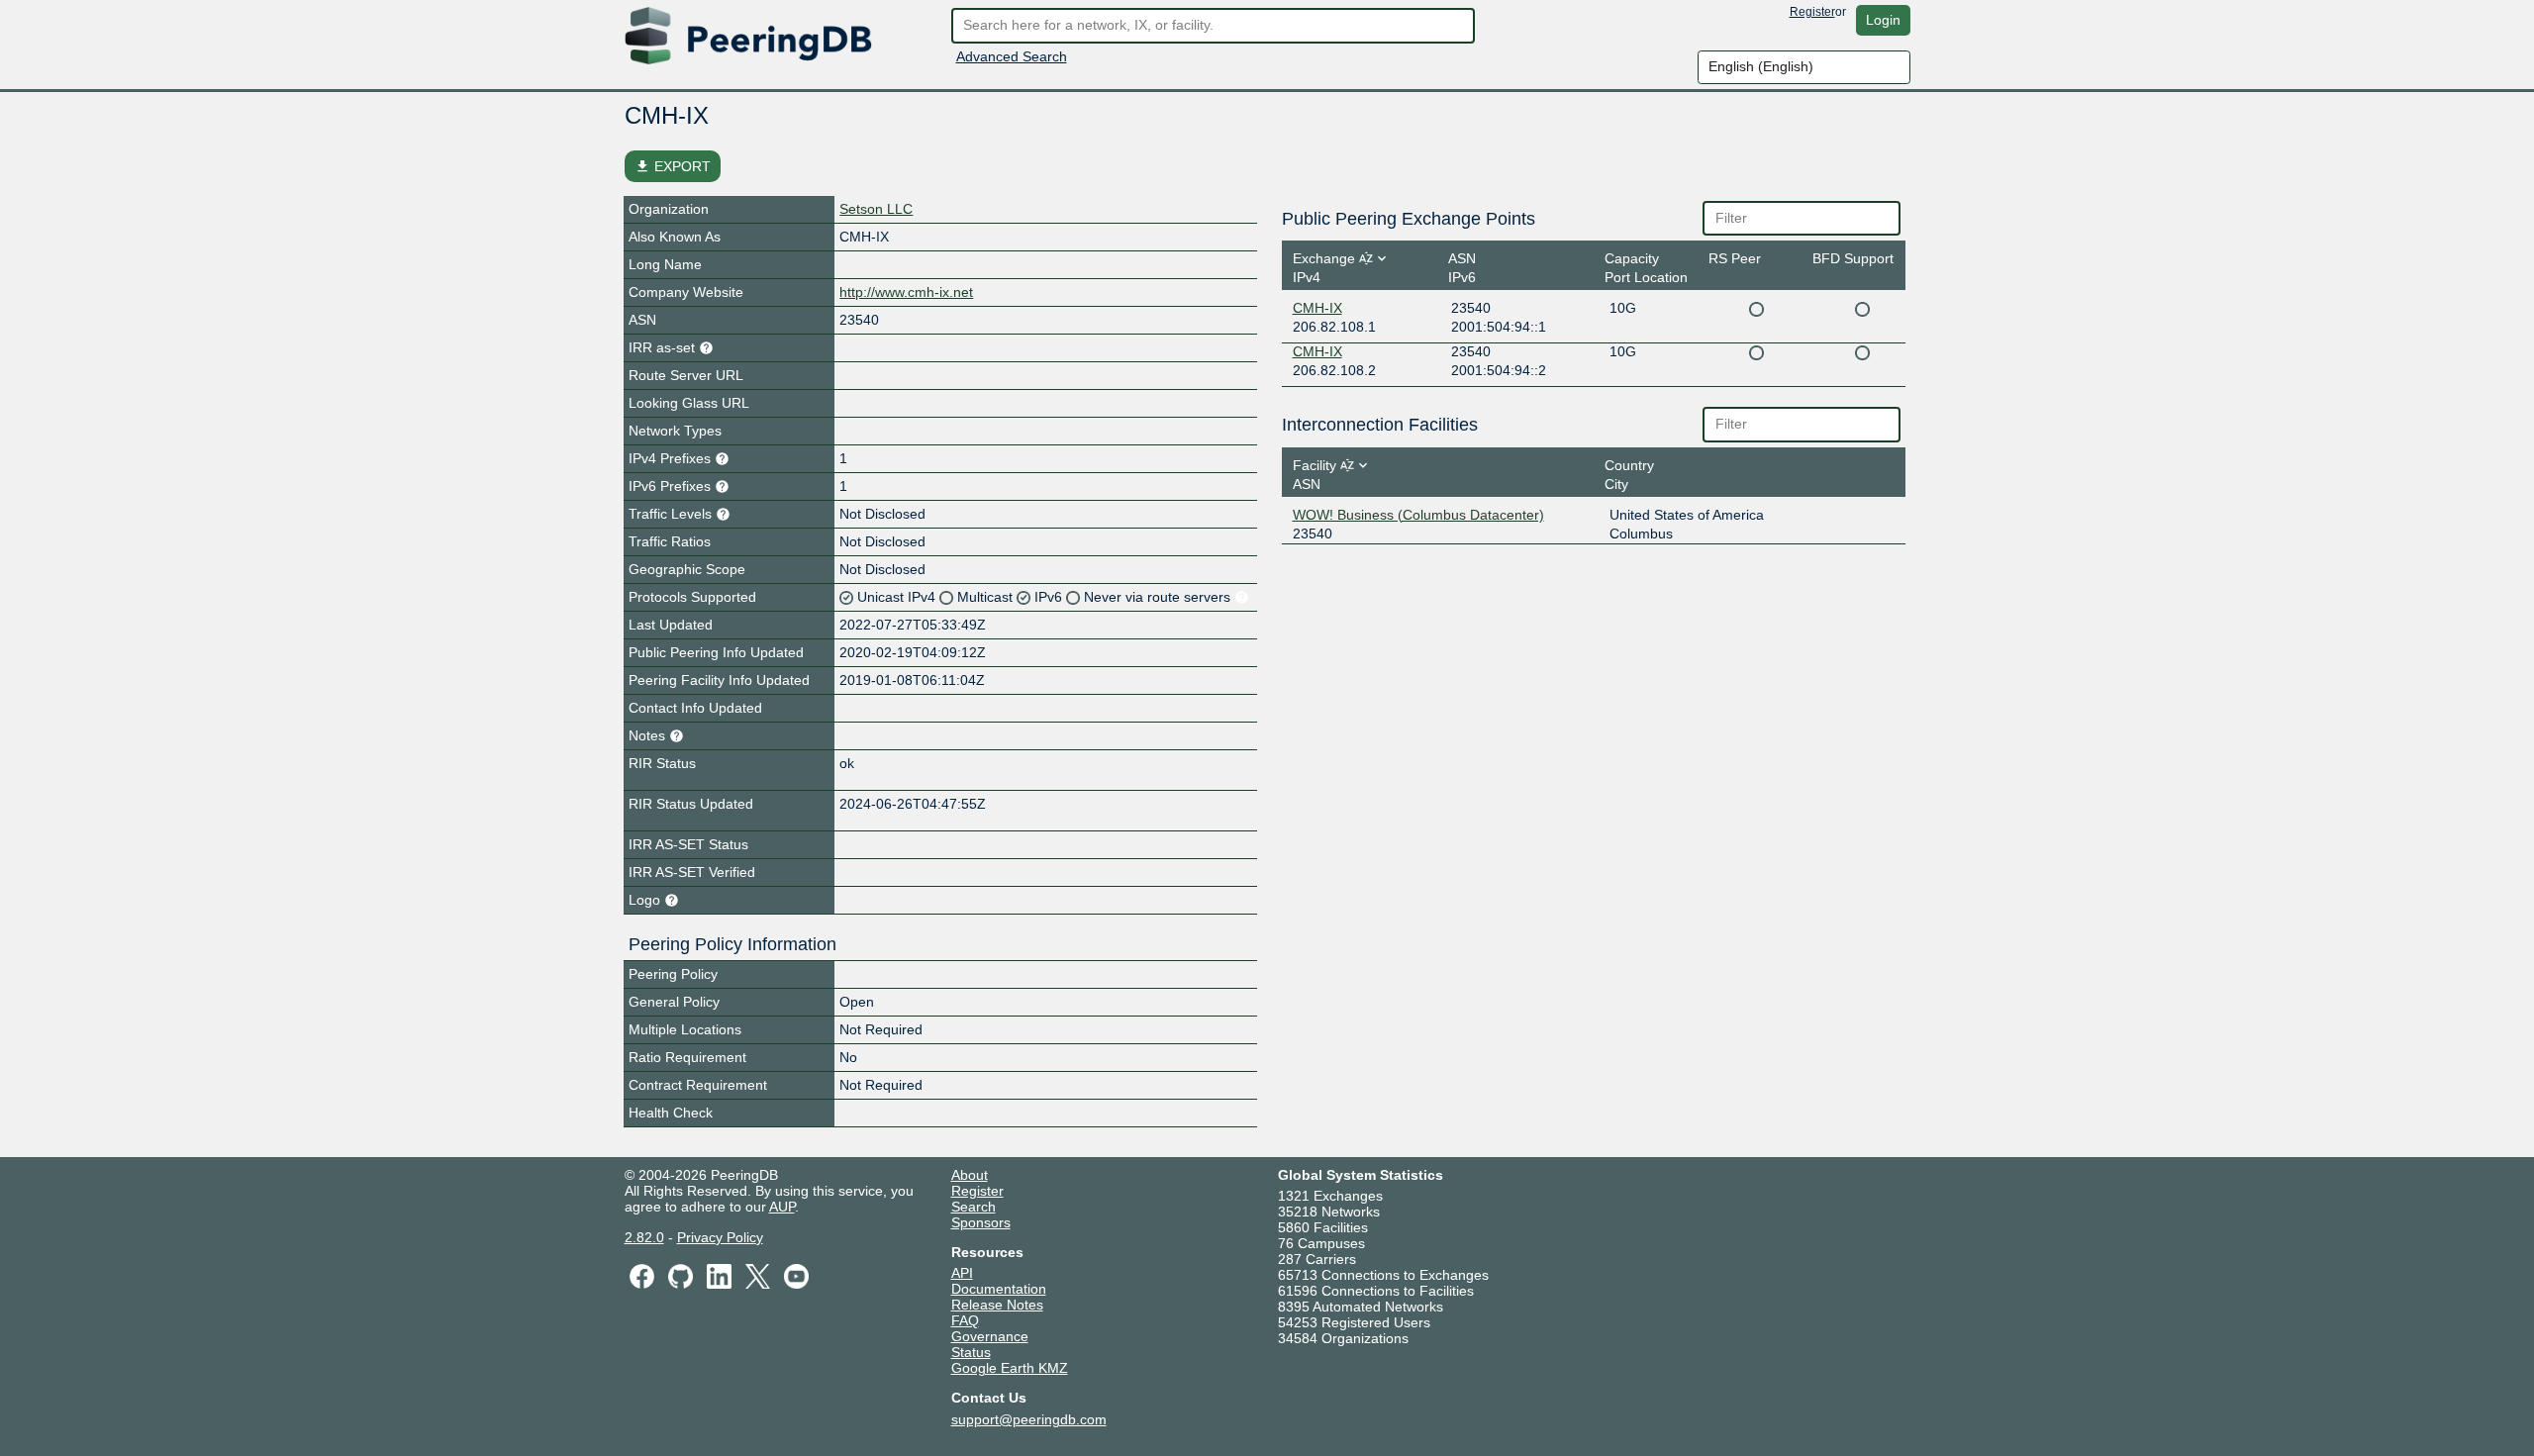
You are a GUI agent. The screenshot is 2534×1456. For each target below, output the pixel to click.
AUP (782, 1207)
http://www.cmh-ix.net (906, 292)
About (970, 1175)
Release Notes (997, 1305)
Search (974, 1207)
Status (971, 1352)
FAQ (965, 1320)
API (962, 1273)
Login (1883, 20)
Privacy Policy (720, 1237)
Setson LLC (876, 209)
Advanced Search (1012, 56)
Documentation (999, 1289)
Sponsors (981, 1222)
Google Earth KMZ (1010, 1368)
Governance (990, 1336)
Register (1812, 12)
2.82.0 (644, 1237)
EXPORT (673, 166)
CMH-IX (1317, 308)
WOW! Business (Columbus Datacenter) (1418, 515)
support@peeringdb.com (1029, 1419)
